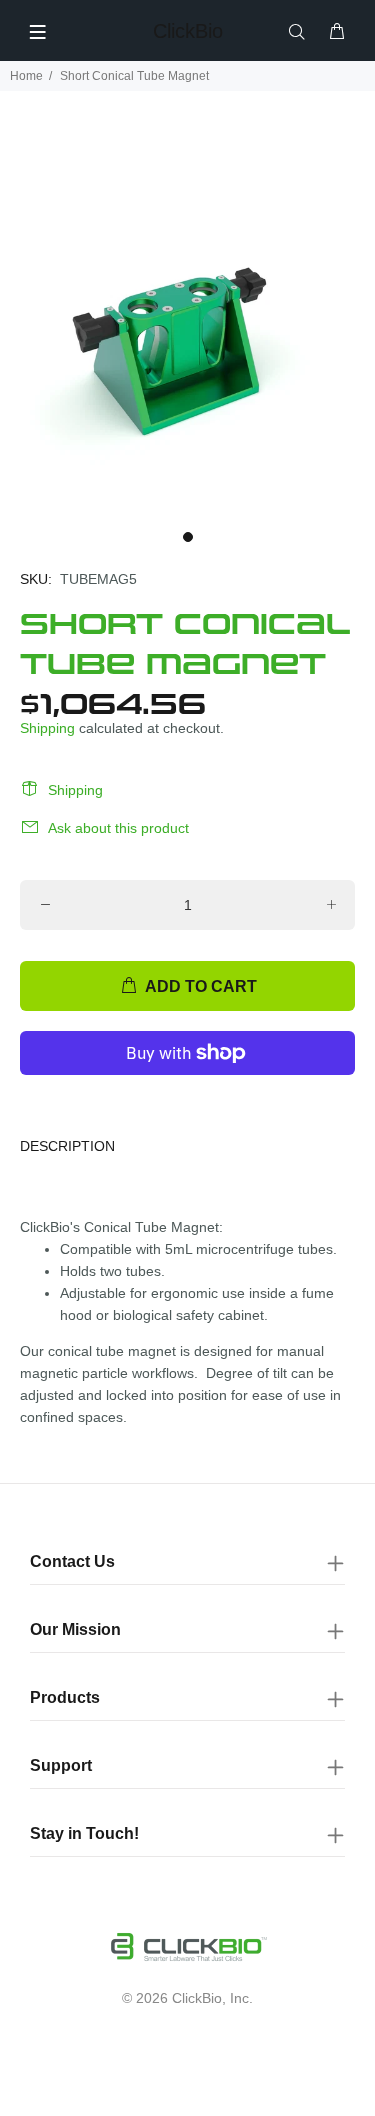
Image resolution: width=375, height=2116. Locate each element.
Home (26, 76)
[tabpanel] (187, 332)
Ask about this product (118, 828)
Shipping (47, 728)
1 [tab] (188, 537)
